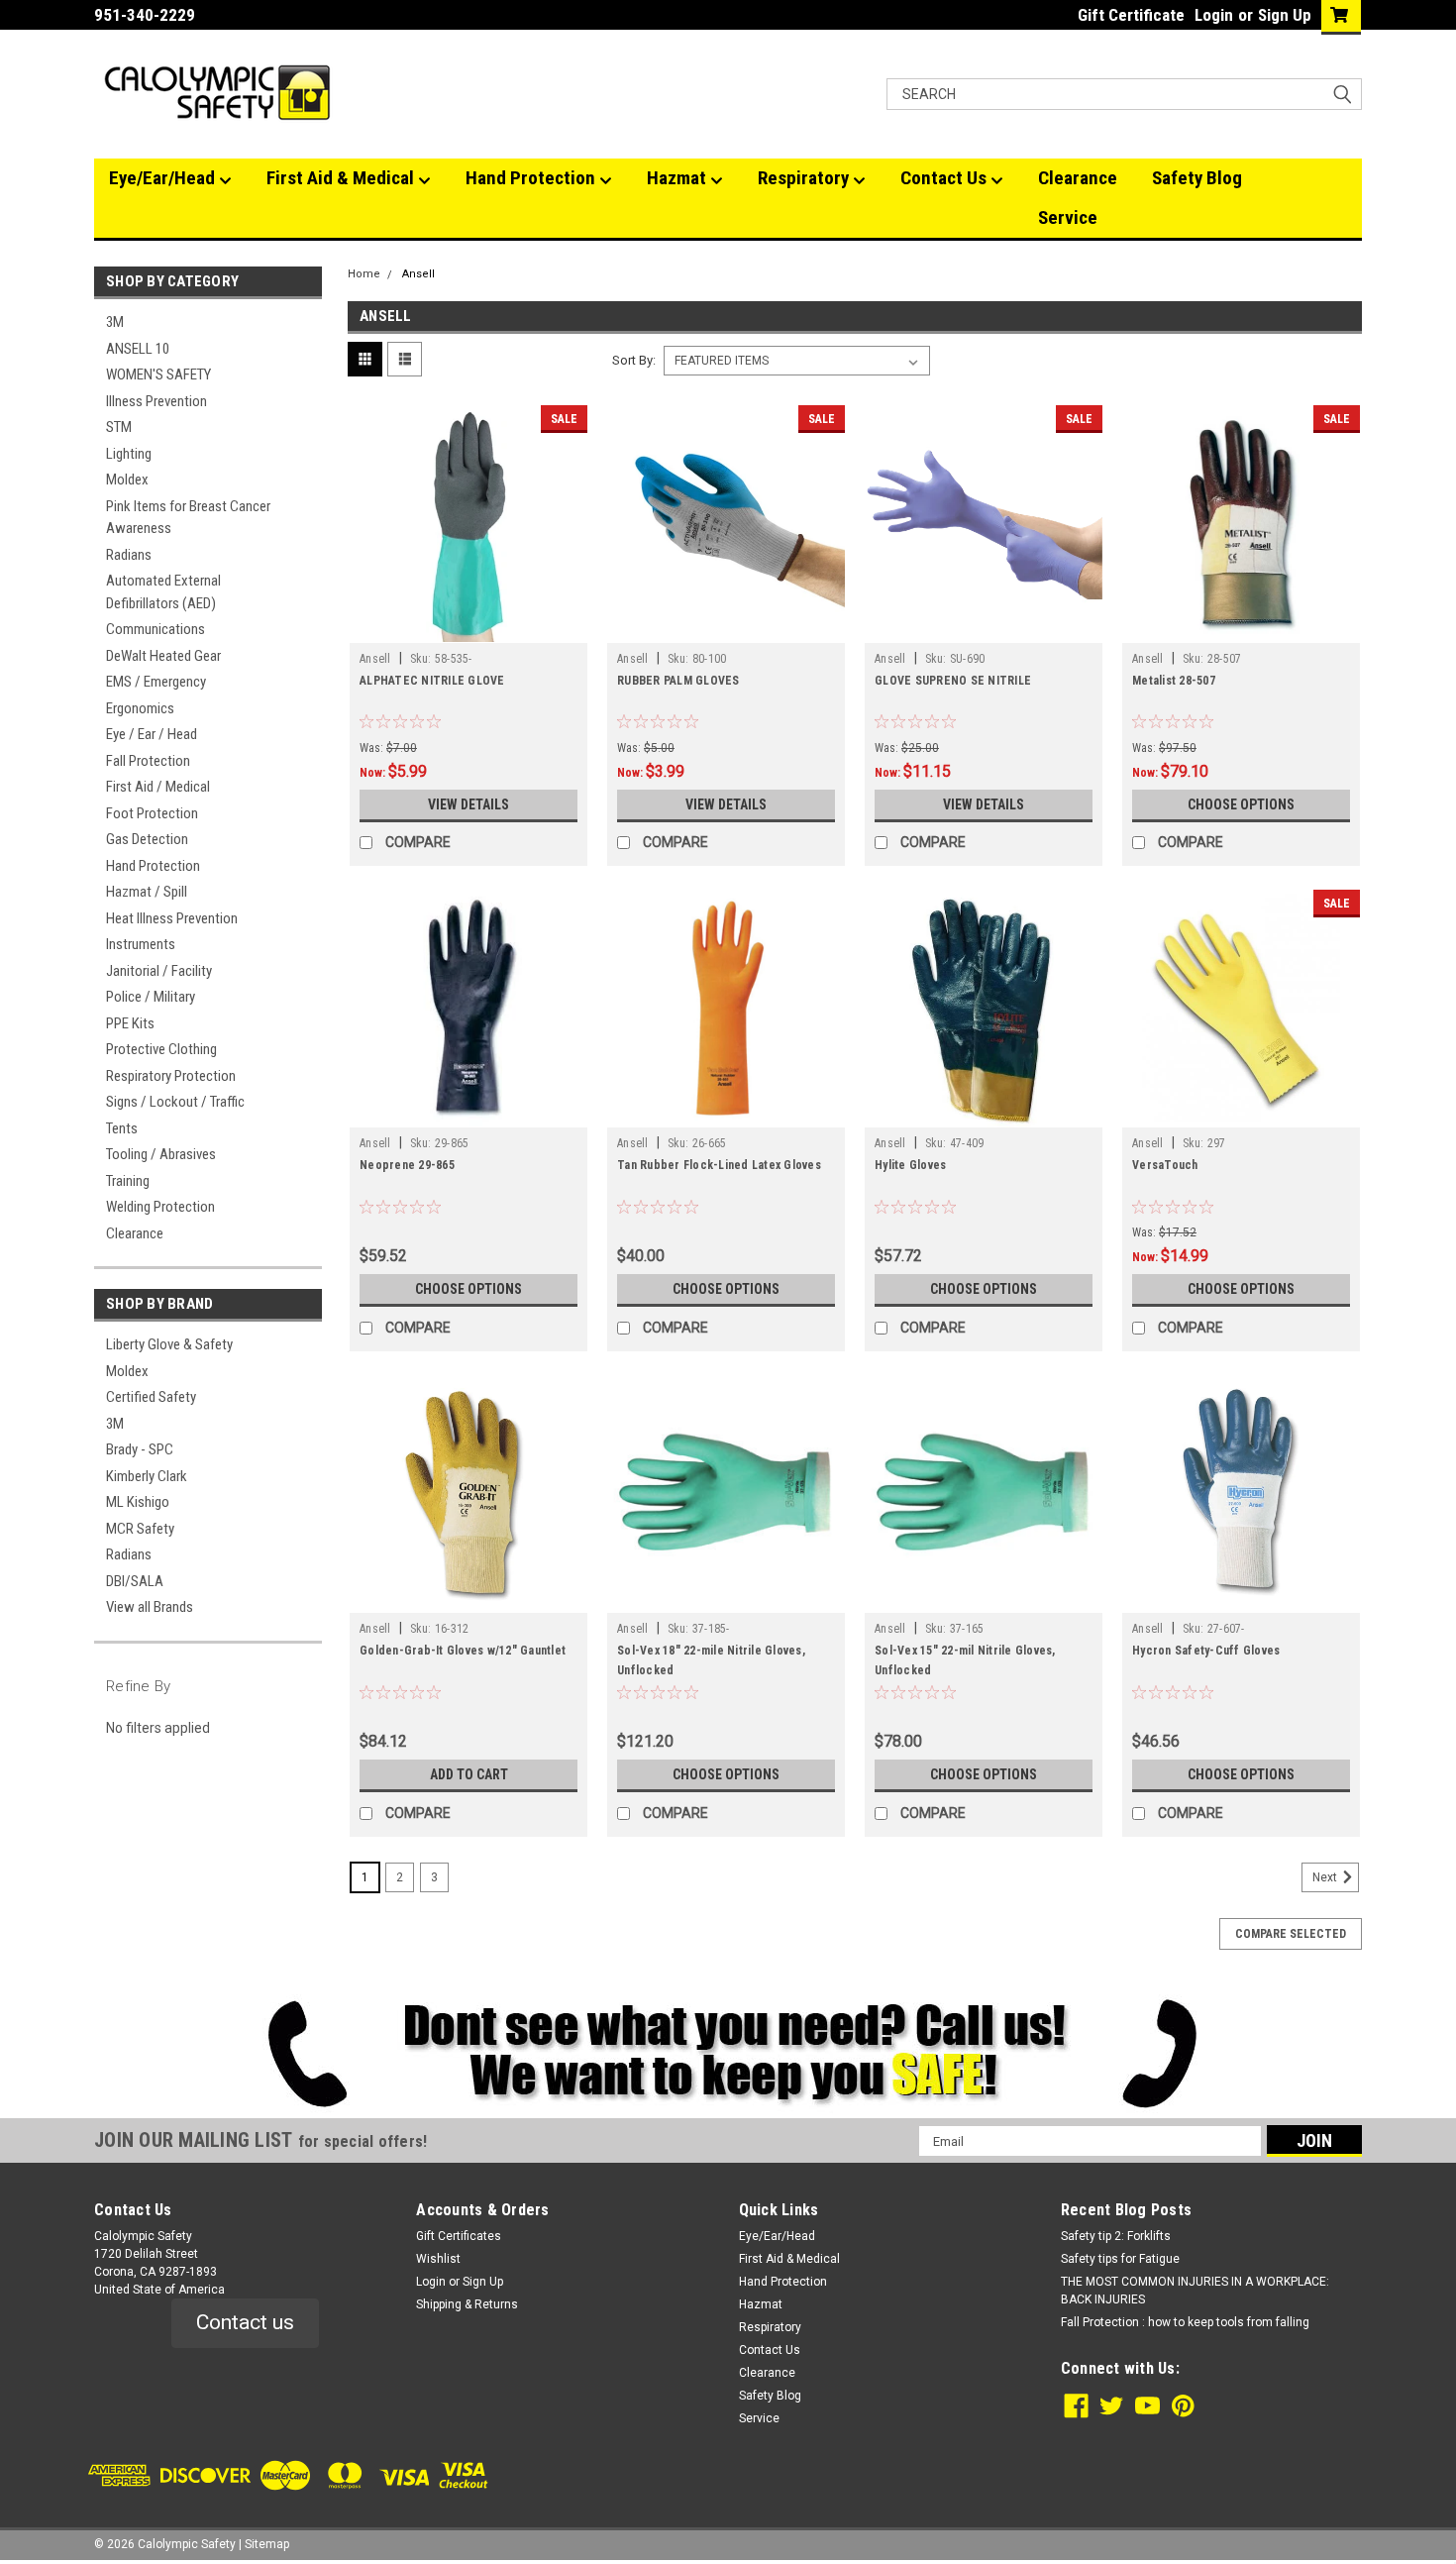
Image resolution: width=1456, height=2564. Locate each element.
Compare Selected (1291, 1934)
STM (119, 427)
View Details (468, 804)
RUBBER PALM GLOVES (678, 681)
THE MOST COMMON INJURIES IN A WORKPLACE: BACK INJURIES (1195, 2291)
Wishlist (438, 2259)
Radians (129, 555)
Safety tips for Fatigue (1120, 2259)
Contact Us (945, 178)
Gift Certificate (1131, 15)
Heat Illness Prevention (172, 918)
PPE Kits (130, 1023)
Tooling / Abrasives (161, 1154)
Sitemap (267, 2544)
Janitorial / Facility (159, 971)
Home (364, 274)
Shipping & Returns (467, 2304)
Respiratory (805, 178)
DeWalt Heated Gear (163, 656)
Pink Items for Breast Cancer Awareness (188, 518)
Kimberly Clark (147, 1476)
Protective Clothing (161, 1049)
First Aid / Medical (158, 787)
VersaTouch (1165, 1165)
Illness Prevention (156, 401)
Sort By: (634, 360)
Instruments (141, 944)
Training (128, 1181)
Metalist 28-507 (1174, 681)
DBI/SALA (135, 1581)
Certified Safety (151, 1397)
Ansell (418, 274)
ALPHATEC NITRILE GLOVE (432, 681)
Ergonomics (140, 708)
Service (1068, 217)
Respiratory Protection (171, 1076)
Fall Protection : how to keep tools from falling (1185, 2322)
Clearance (1078, 178)
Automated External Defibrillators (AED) (163, 592)
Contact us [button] (245, 2322)
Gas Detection (147, 839)
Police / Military (151, 997)
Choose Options (1241, 804)
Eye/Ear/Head (164, 178)
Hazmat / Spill (147, 892)
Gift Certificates (459, 2236)
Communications (156, 629)
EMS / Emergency (156, 682)
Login (1214, 15)
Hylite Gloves (910, 1165)
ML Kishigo (138, 1502)
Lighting (129, 454)
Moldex (127, 480)
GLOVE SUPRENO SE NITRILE (953, 681)
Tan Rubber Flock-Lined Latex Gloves (719, 1165)
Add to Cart (469, 1774)
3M (115, 322)
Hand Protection (532, 178)
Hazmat (678, 178)
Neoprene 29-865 (407, 1165)
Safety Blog (1197, 178)
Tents (122, 1128)
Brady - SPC (140, 1449)
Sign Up (1285, 15)
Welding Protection (160, 1207)
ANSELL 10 (138, 349)
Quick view (468, 628)
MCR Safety (140, 1529)
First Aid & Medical (342, 178)
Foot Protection (152, 813)
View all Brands (150, 1607)
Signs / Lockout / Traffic (175, 1102)
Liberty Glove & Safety (169, 1344)
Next (1326, 1878)
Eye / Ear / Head (152, 734)
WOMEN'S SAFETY (158, 374)
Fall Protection (148, 761)
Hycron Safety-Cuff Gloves (1206, 1651)
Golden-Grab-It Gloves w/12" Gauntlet (463, 1651)
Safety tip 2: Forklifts (1116, 2236)
